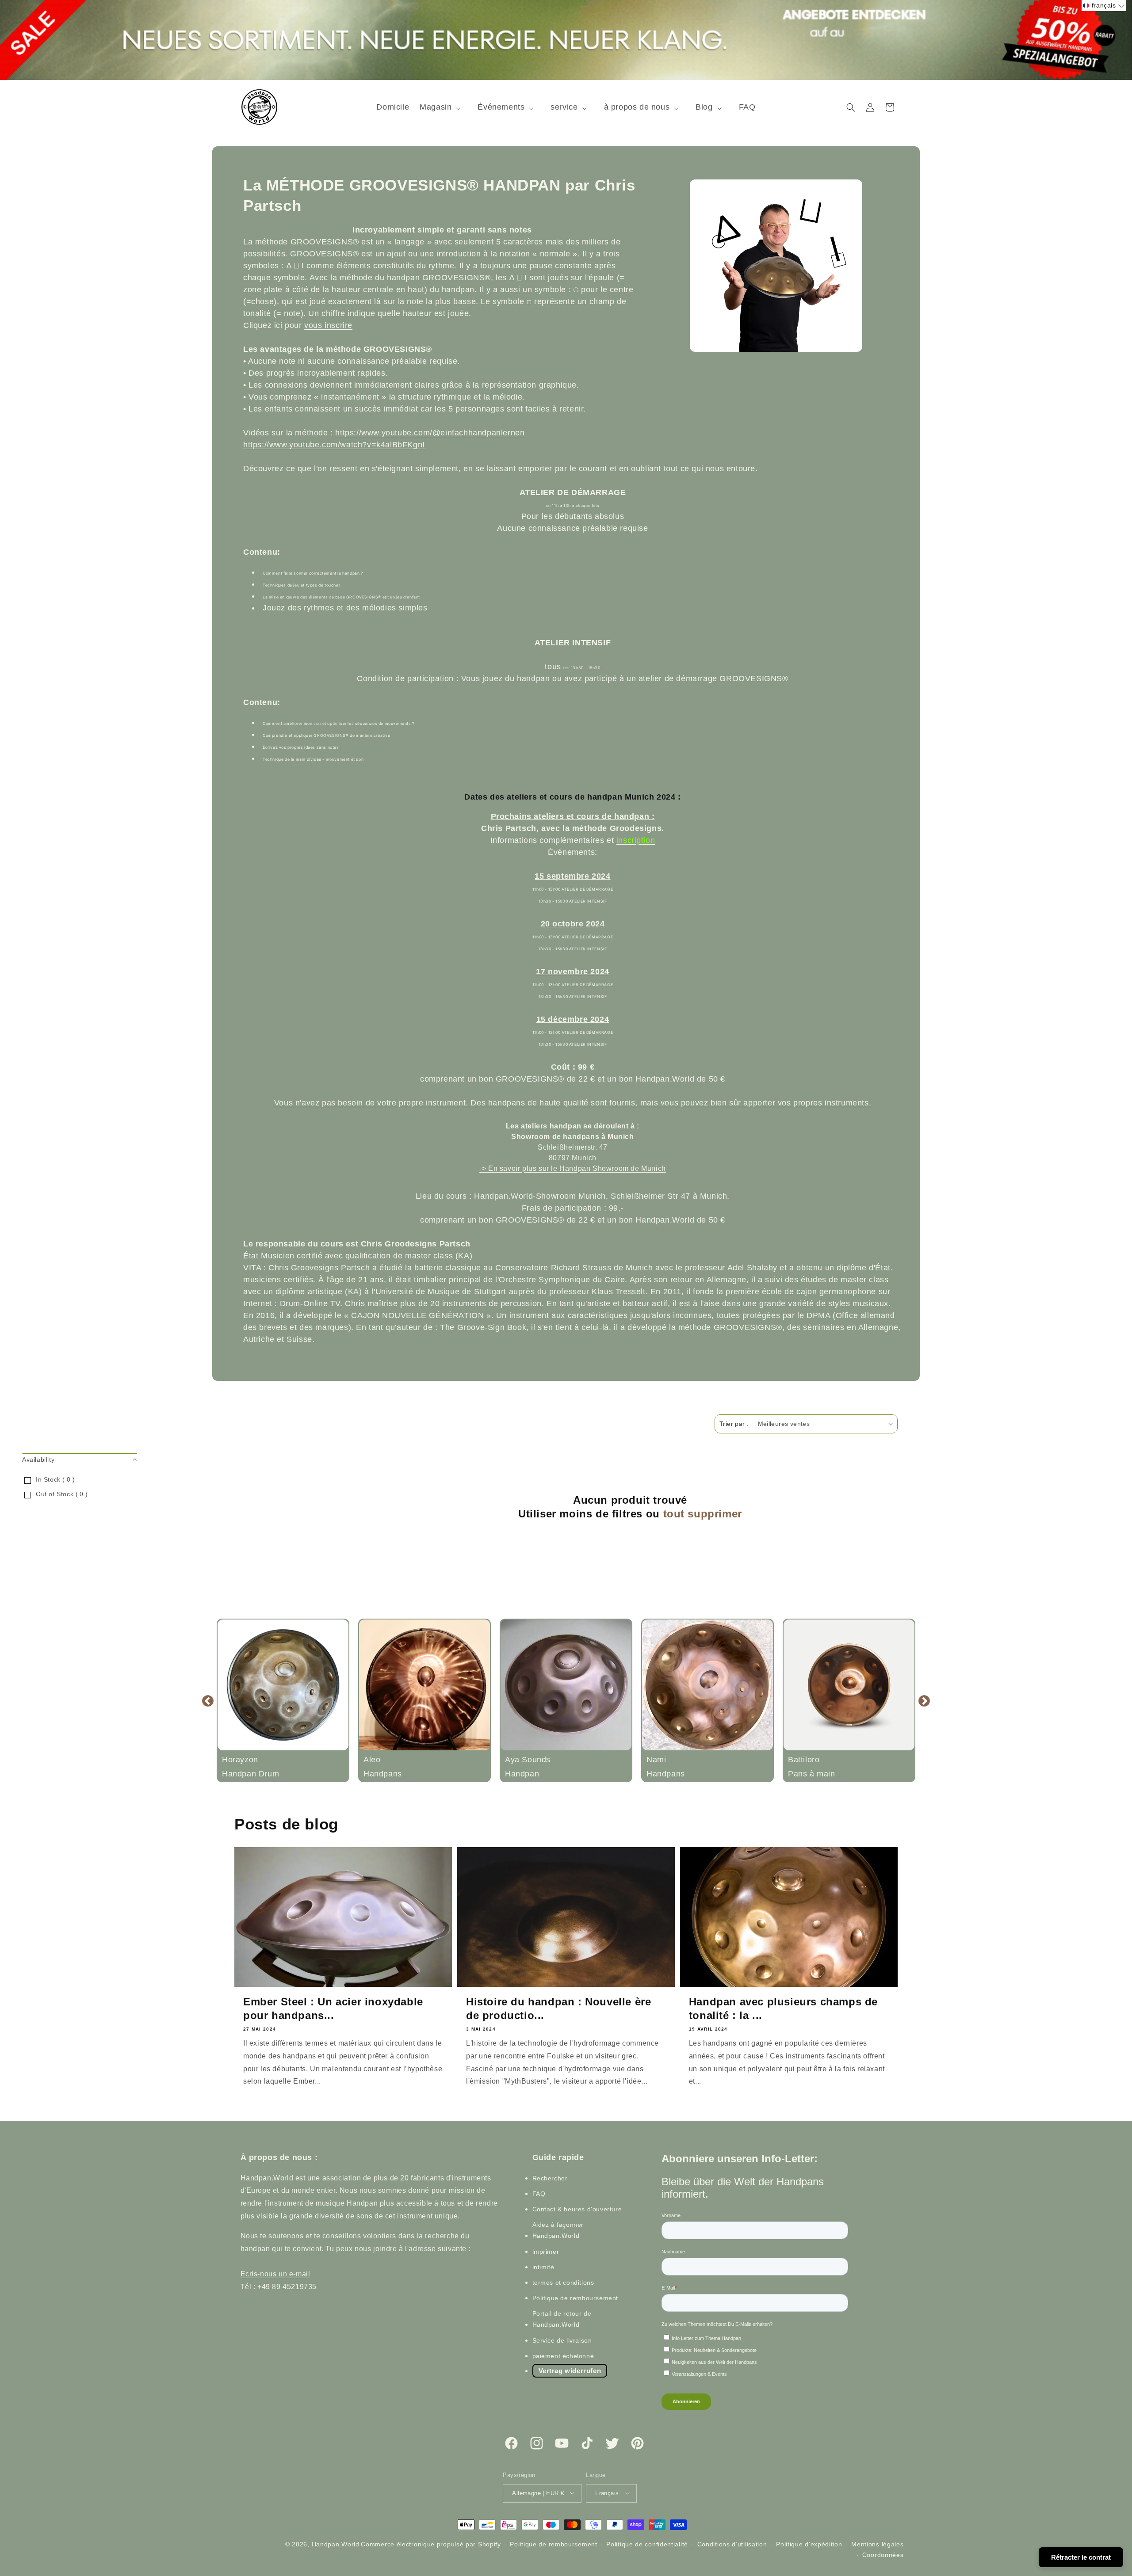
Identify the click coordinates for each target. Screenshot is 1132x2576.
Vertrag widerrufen (570, 2370)
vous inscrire (328, 325)
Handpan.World (336, 2544)
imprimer (546, 2251)
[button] (443, 107)
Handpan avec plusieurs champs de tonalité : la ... (783, 2008)
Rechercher (550, 2178)
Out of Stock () (62, 1494)
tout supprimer (703, 1514)
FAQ (539, 2193)
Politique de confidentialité (647, 2544)
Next (924, 1700)
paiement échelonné (563, 2355)
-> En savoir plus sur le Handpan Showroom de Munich (573, 1168)
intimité (543, 2267)
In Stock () (55, 1479)
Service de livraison (562, 2340)
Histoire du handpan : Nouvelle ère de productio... (558, 2008)
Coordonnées (883, 2554)
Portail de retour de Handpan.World (562, 2319)
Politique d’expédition (809, 2544)
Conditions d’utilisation (732, 2544)
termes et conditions (563, 2282)
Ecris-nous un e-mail (275, 2274)
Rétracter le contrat (1081, 2557)
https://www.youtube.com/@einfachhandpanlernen (430, 433)
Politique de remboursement (576, 2298)
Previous (208, 1700)
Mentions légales (877, 2544)
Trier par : (734, 1424)
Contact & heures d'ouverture (577, 2209)
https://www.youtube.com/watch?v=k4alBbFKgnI (334, 445)
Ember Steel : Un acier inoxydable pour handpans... (333, 2008)
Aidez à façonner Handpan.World (558, 2230)
